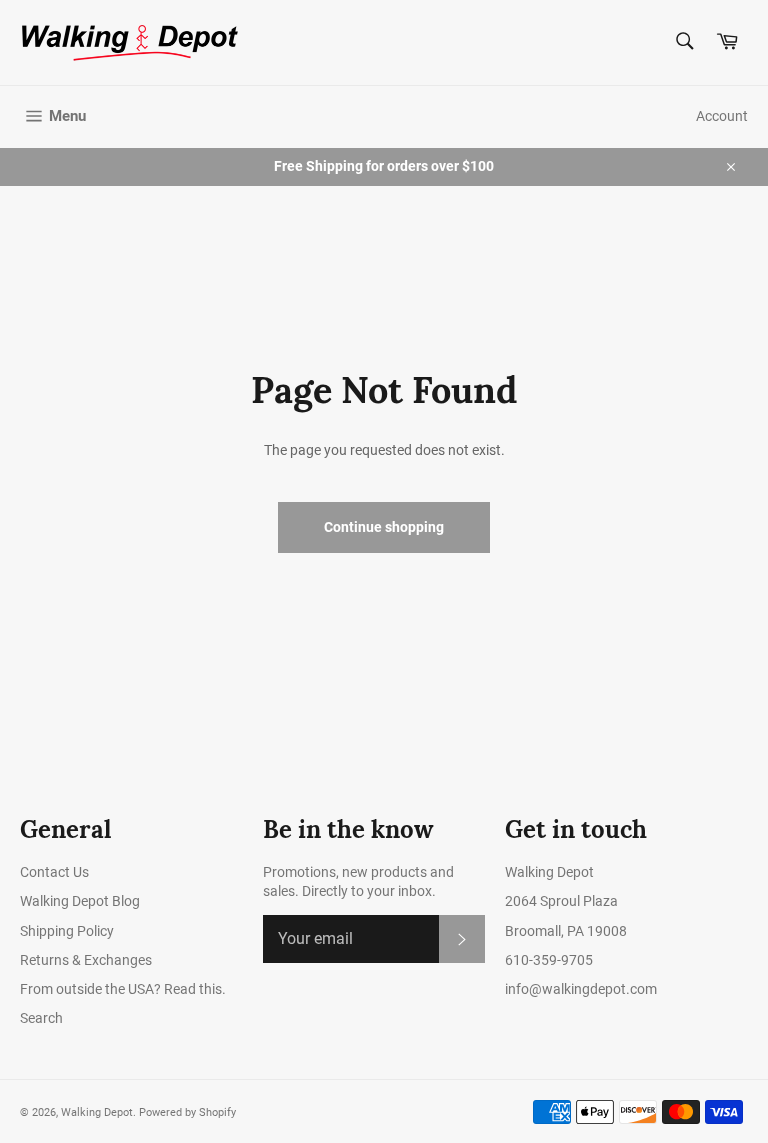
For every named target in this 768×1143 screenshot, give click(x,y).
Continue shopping (384, 527)
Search (41, 1018)
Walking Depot (97, 1112)
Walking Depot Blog (80, 901)
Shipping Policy (67, 931)
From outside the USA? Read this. (123, 989)
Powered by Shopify (187, 1112)
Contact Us (54, 872)
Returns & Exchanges (86, 960)
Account (722, 116)
